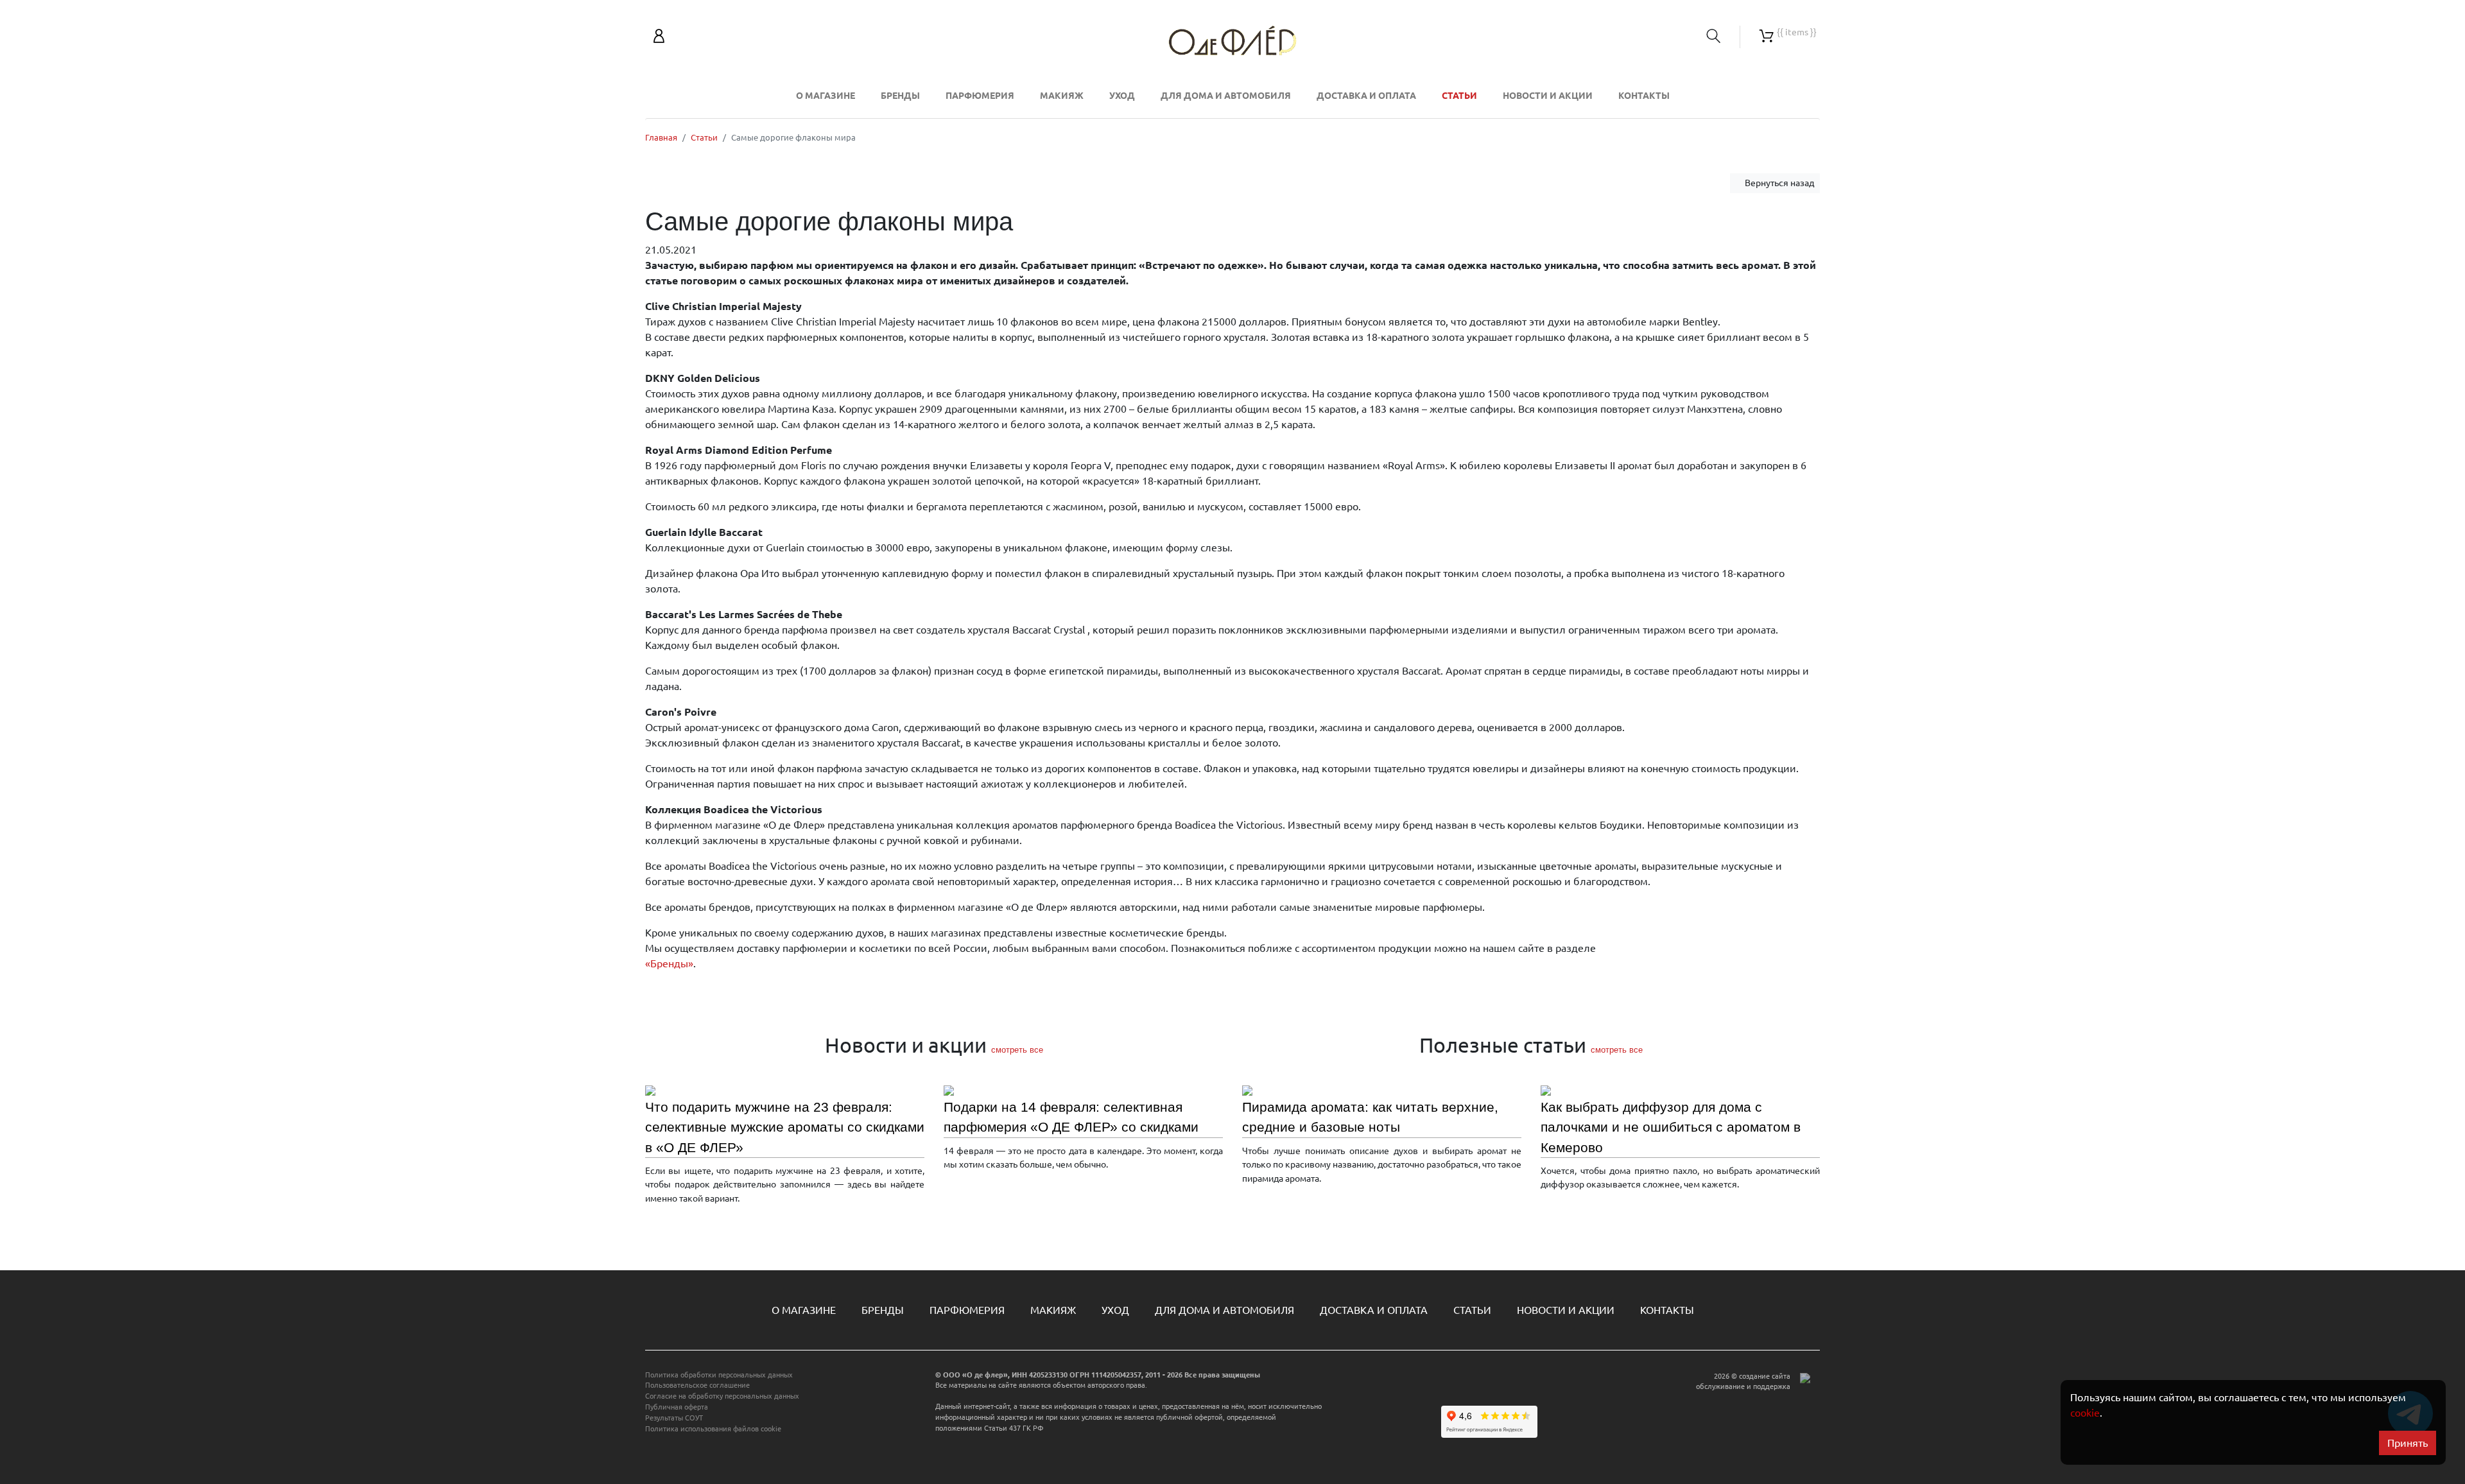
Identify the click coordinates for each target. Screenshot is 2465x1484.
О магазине (826, 96)
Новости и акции (1548, 96)
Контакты (1644, 96)
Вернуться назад (1778, 183)
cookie (2085, 1413)
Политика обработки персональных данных (719, 1375)
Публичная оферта (677, 1407)
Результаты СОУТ (674, 1418)
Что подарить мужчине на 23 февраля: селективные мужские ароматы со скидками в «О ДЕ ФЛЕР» (785, 1127)
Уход (1122, 96)
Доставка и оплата (1366, 96)
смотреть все (1017, 1050)
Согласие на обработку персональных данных (722, 1396)
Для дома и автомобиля (1226, 96)
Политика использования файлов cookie (713, 1429)
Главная (661, 137)
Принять (2408, 1443)
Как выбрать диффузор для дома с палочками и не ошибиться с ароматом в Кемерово (1671, 1127)
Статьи (1459, 96)
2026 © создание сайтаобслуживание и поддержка (1743, 1382)
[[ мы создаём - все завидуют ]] (1805, 1418)
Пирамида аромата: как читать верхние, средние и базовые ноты (1370, 1117)
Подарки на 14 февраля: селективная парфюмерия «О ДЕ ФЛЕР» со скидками (1071, 1117)
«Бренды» (669, 963)
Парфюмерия (980, 96)
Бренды (900, 96)
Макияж (1062, 96)
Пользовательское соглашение (697, 1385)
